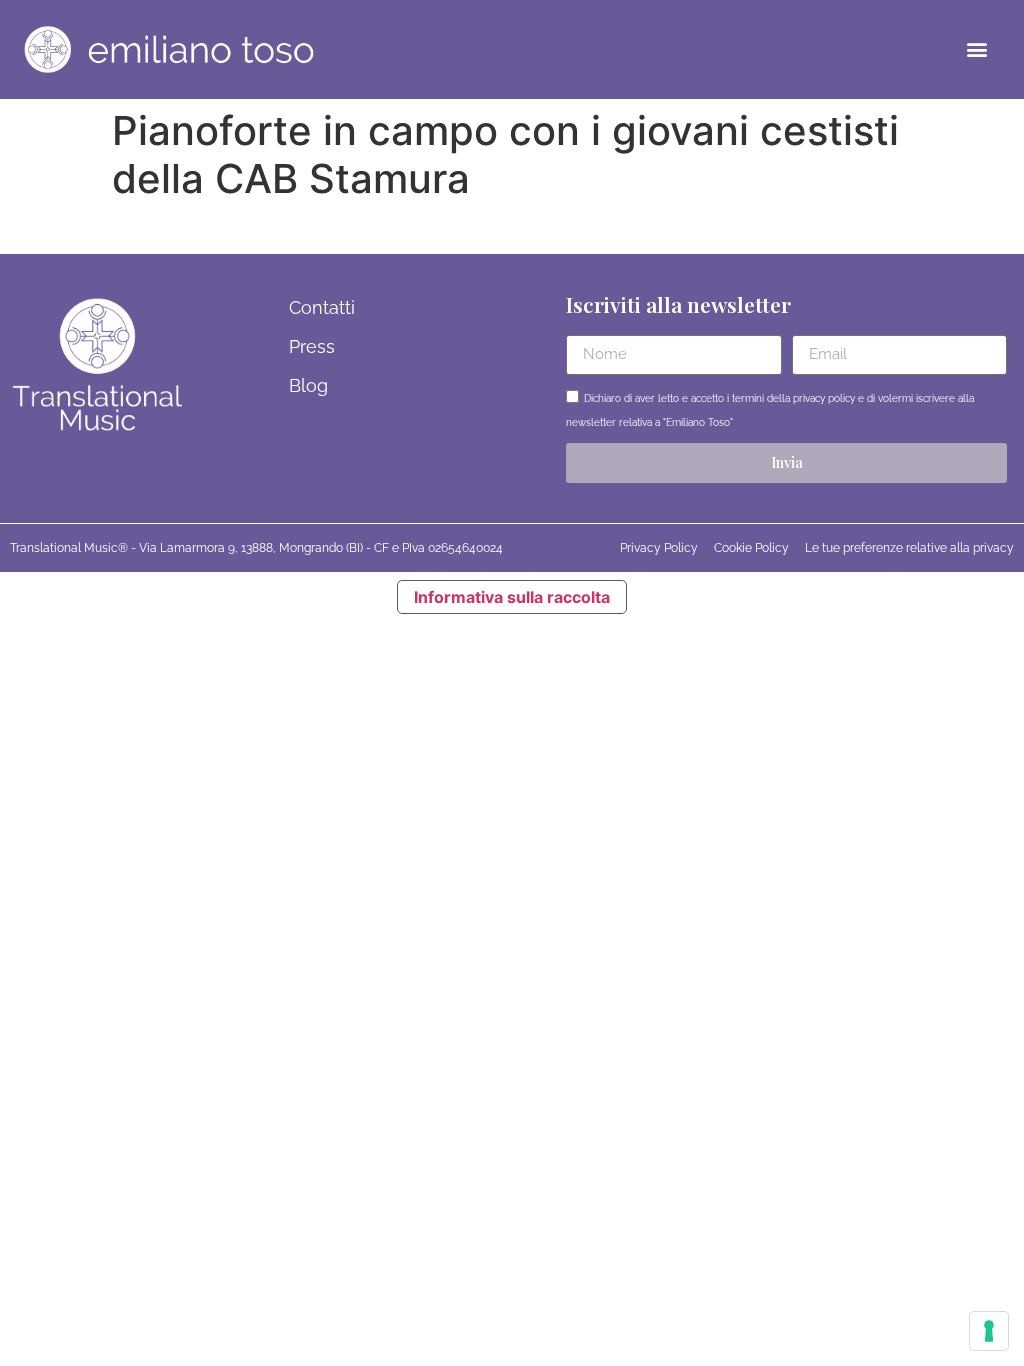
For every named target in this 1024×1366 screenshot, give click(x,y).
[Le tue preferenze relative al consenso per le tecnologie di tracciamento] (989, 1331)
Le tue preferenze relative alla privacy (909, 548)
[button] (977, 49)
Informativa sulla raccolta (512, 597)
